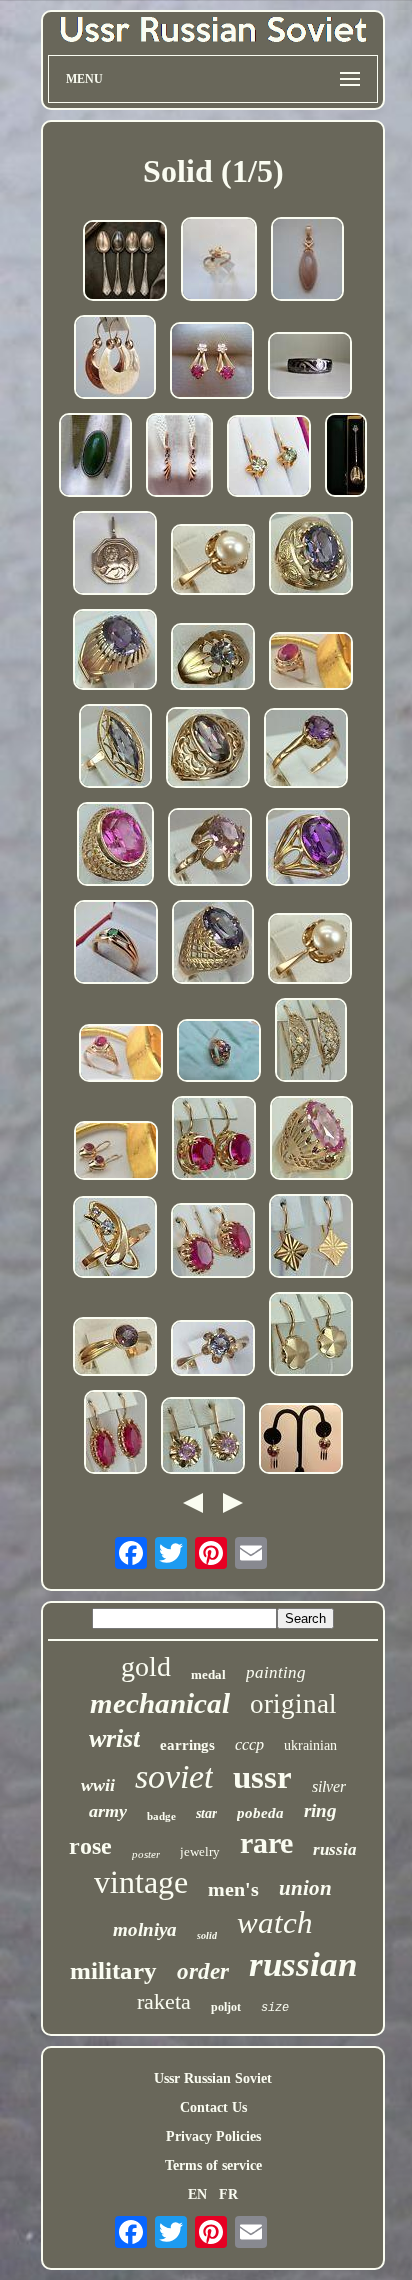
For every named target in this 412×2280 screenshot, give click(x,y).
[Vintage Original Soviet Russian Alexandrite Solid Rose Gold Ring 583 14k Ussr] (311, 555)
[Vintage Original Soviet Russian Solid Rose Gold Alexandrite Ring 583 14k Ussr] (213, 944)
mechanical (160, 1703)
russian (303, 1964)
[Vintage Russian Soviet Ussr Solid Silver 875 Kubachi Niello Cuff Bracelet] (310, 367)
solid (207, 1935)
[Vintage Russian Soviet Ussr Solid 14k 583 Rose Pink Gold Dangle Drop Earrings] (179, 457)
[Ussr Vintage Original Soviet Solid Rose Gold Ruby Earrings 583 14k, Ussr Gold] (115, 1434)
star (206, 1813)
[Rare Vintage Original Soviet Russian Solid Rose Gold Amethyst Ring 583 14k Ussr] (210, 849)
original (293, 1704)
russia (335, 1849)
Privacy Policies (213, 2136)
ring (320, 1810)
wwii (98, 1785)
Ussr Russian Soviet (213, 2078)
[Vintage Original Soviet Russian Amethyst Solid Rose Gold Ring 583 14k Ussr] (208, 749)
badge (161, 1816)
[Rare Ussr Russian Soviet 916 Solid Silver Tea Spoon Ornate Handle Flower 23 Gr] (346, 457)
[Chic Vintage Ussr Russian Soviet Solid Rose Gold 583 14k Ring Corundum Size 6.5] (311, 663)
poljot (226, 2007)
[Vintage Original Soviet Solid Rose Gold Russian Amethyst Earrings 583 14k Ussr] (203, 1437)
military (113, 1970)
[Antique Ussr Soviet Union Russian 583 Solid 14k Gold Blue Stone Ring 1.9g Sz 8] (219, 261)
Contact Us (213, 2107)
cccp (249, 1744)
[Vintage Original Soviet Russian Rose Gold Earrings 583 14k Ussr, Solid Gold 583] (311, 1336)
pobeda (260, 1813)
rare (266, 1842)
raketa (164, 2001)
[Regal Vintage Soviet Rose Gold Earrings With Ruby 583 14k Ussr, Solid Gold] (301, 1440)
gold (146, 1666)
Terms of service (213, 2165)
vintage (141, 1882)
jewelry (200, 1851)
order (203, 1971)
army (108, 1811)
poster (146, 1854)
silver (329, 1786)
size (275, 2008)
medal (208, 1674)
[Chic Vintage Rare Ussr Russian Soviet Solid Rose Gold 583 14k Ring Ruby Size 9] (121, 1055)
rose (90, 1846)
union (305, 1888)
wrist (114, 1738)
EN (197, 2194)
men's (233, 1889)
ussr (262, 1777)
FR (228, 2194)
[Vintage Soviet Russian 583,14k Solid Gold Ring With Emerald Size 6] (116, 944)
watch (275, 1922)
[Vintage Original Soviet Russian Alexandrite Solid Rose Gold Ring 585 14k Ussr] (115, 1239)
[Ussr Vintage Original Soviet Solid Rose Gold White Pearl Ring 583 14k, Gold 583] (213, 561)
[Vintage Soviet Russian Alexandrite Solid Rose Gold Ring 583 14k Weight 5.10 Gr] (219, 1052)
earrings (187, 1745)
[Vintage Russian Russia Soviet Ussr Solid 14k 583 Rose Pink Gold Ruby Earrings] (212, 362)
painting (276, 1672)
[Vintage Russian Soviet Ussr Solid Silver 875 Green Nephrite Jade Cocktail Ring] (95, 457)
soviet (174, 1776)
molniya (145, 1929)
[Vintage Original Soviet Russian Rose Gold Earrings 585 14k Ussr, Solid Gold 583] (311, 1238)
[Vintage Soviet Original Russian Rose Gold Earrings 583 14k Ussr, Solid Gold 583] (311, 1042)
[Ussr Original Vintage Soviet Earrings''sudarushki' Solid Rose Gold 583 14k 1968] (115, 359)
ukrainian (310, 1745)
